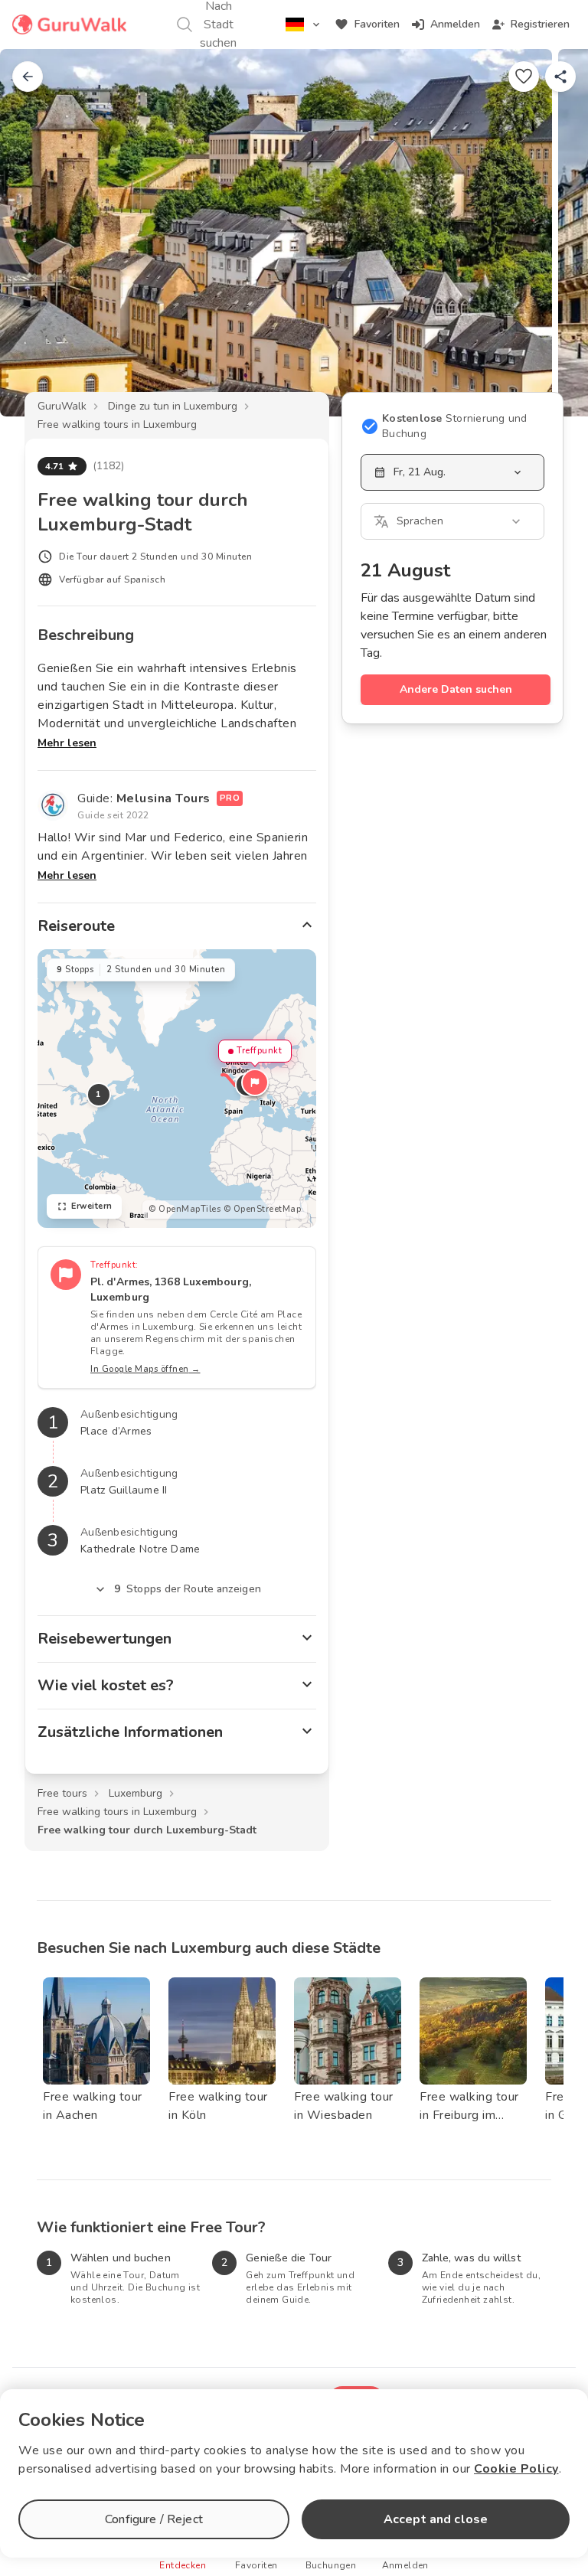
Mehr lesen (67, 743)
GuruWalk (62, 406)
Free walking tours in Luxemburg (117, 424)
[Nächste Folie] (551, 233)
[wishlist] (524, 77)
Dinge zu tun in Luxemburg (173, 406)
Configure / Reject (154, 2519)
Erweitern (92, 1206)
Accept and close (436, 2519)
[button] (255, 1082)
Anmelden (455, 24)
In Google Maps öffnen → (145, 1369)
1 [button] (99, 1094)
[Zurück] (28, 77)
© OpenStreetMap (263, 1209)
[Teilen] (560, 77)
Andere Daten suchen (456, 689)
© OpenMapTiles (185, 1209)
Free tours (62, 1793)
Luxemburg (136, 1793)
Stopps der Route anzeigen (188, 1589)
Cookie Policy (516, 2469)
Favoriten (377, 24)
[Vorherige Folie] (37, 233)
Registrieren (540, 24)
